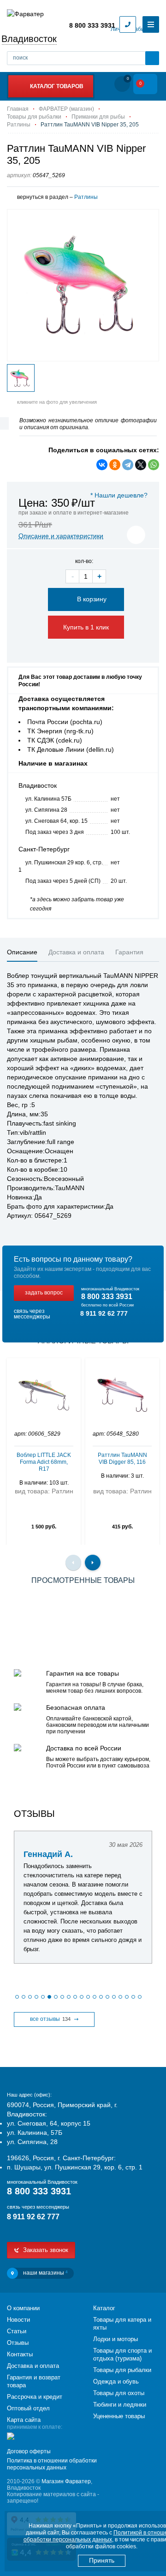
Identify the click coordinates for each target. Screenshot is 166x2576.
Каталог (104, 2308)
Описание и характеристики (61, 536)
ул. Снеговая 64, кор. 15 (56, 821)
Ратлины (86, 197)
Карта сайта (24, 2420)
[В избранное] (136, 535)
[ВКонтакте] (102, 465)
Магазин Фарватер (66, 2481)
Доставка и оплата (33, 2366)
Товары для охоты (119, 2393)
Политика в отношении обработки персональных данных (52, 2464)
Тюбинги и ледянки (120, 2405)
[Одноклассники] (115, 465)
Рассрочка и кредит (35, 2397)
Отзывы (18, 2343)
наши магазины (45, 2273)
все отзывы (50, 2019)
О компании (23, 2308)
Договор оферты (29, 2451)
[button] (17, 1997)
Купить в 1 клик (86, 627)
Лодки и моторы (116, 2339)
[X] (141, 465)
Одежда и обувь (116, 2381)
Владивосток (29, 39)
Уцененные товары (119, 2416)
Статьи (17, 2331)
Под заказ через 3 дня (55, 832)
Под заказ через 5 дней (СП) (63, 881)
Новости (18, 2320)
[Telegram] (128, 465)
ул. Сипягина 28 (46, 810)
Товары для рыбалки (122, 2370)
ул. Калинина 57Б (48, 799)
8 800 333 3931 (92, 25)
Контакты (20, 2354)
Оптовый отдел (28, 2408)
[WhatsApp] (154, 465)
